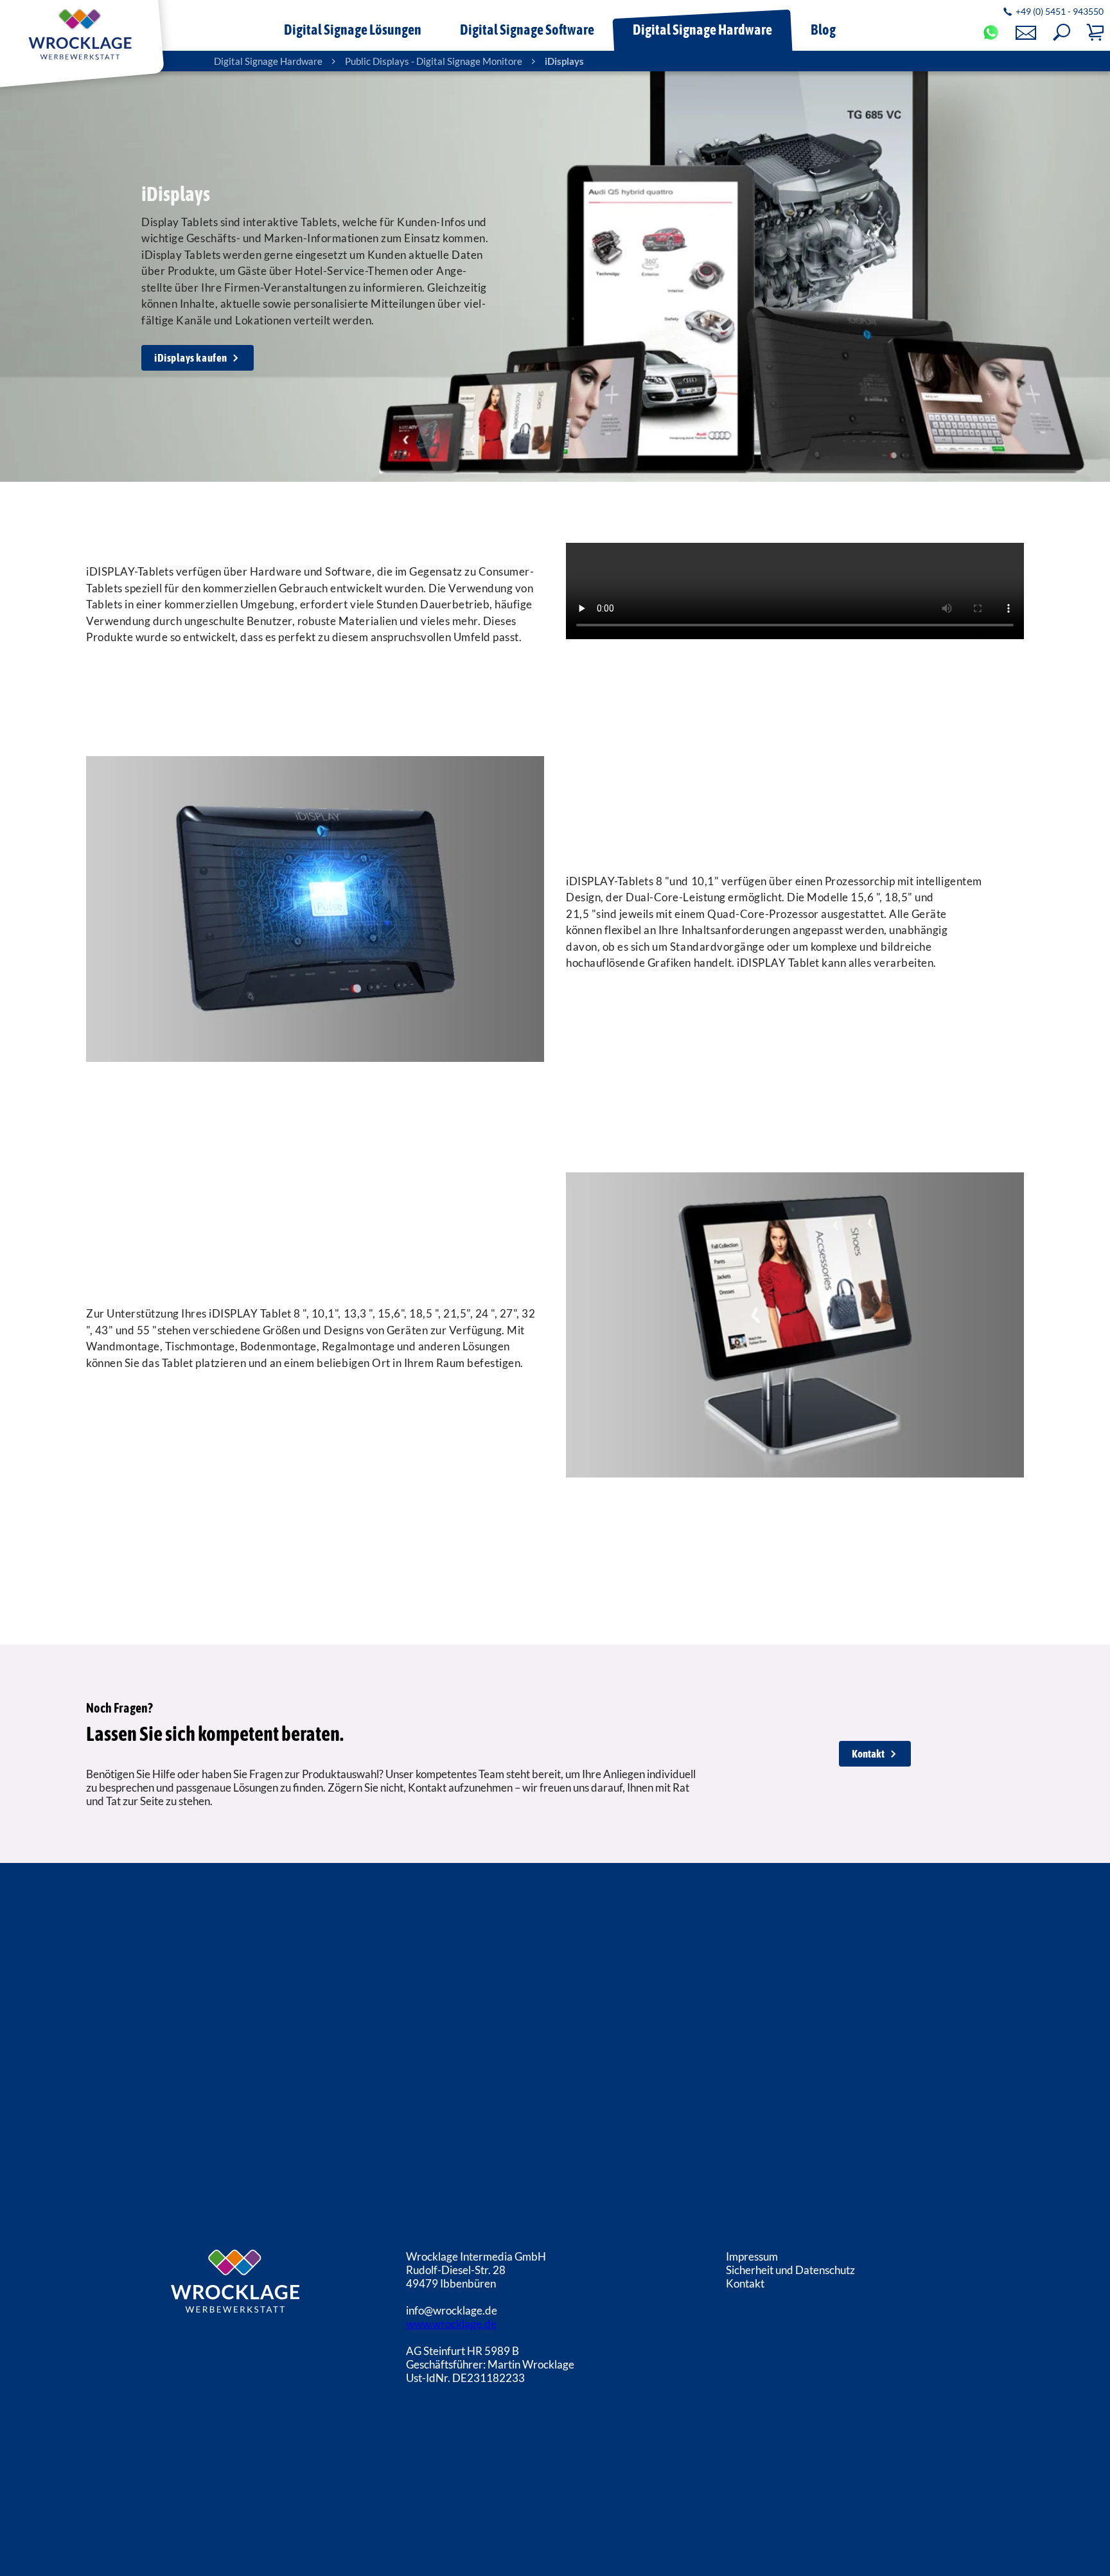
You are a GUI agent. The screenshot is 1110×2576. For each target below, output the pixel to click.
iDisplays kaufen (190, 358)
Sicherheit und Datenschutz (790, 2270)
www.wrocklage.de (451, 2324)
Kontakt (868, 1754)
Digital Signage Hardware (268, 61)
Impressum (752, 2256)
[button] (1062, 32)
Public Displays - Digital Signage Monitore (434, 61)
